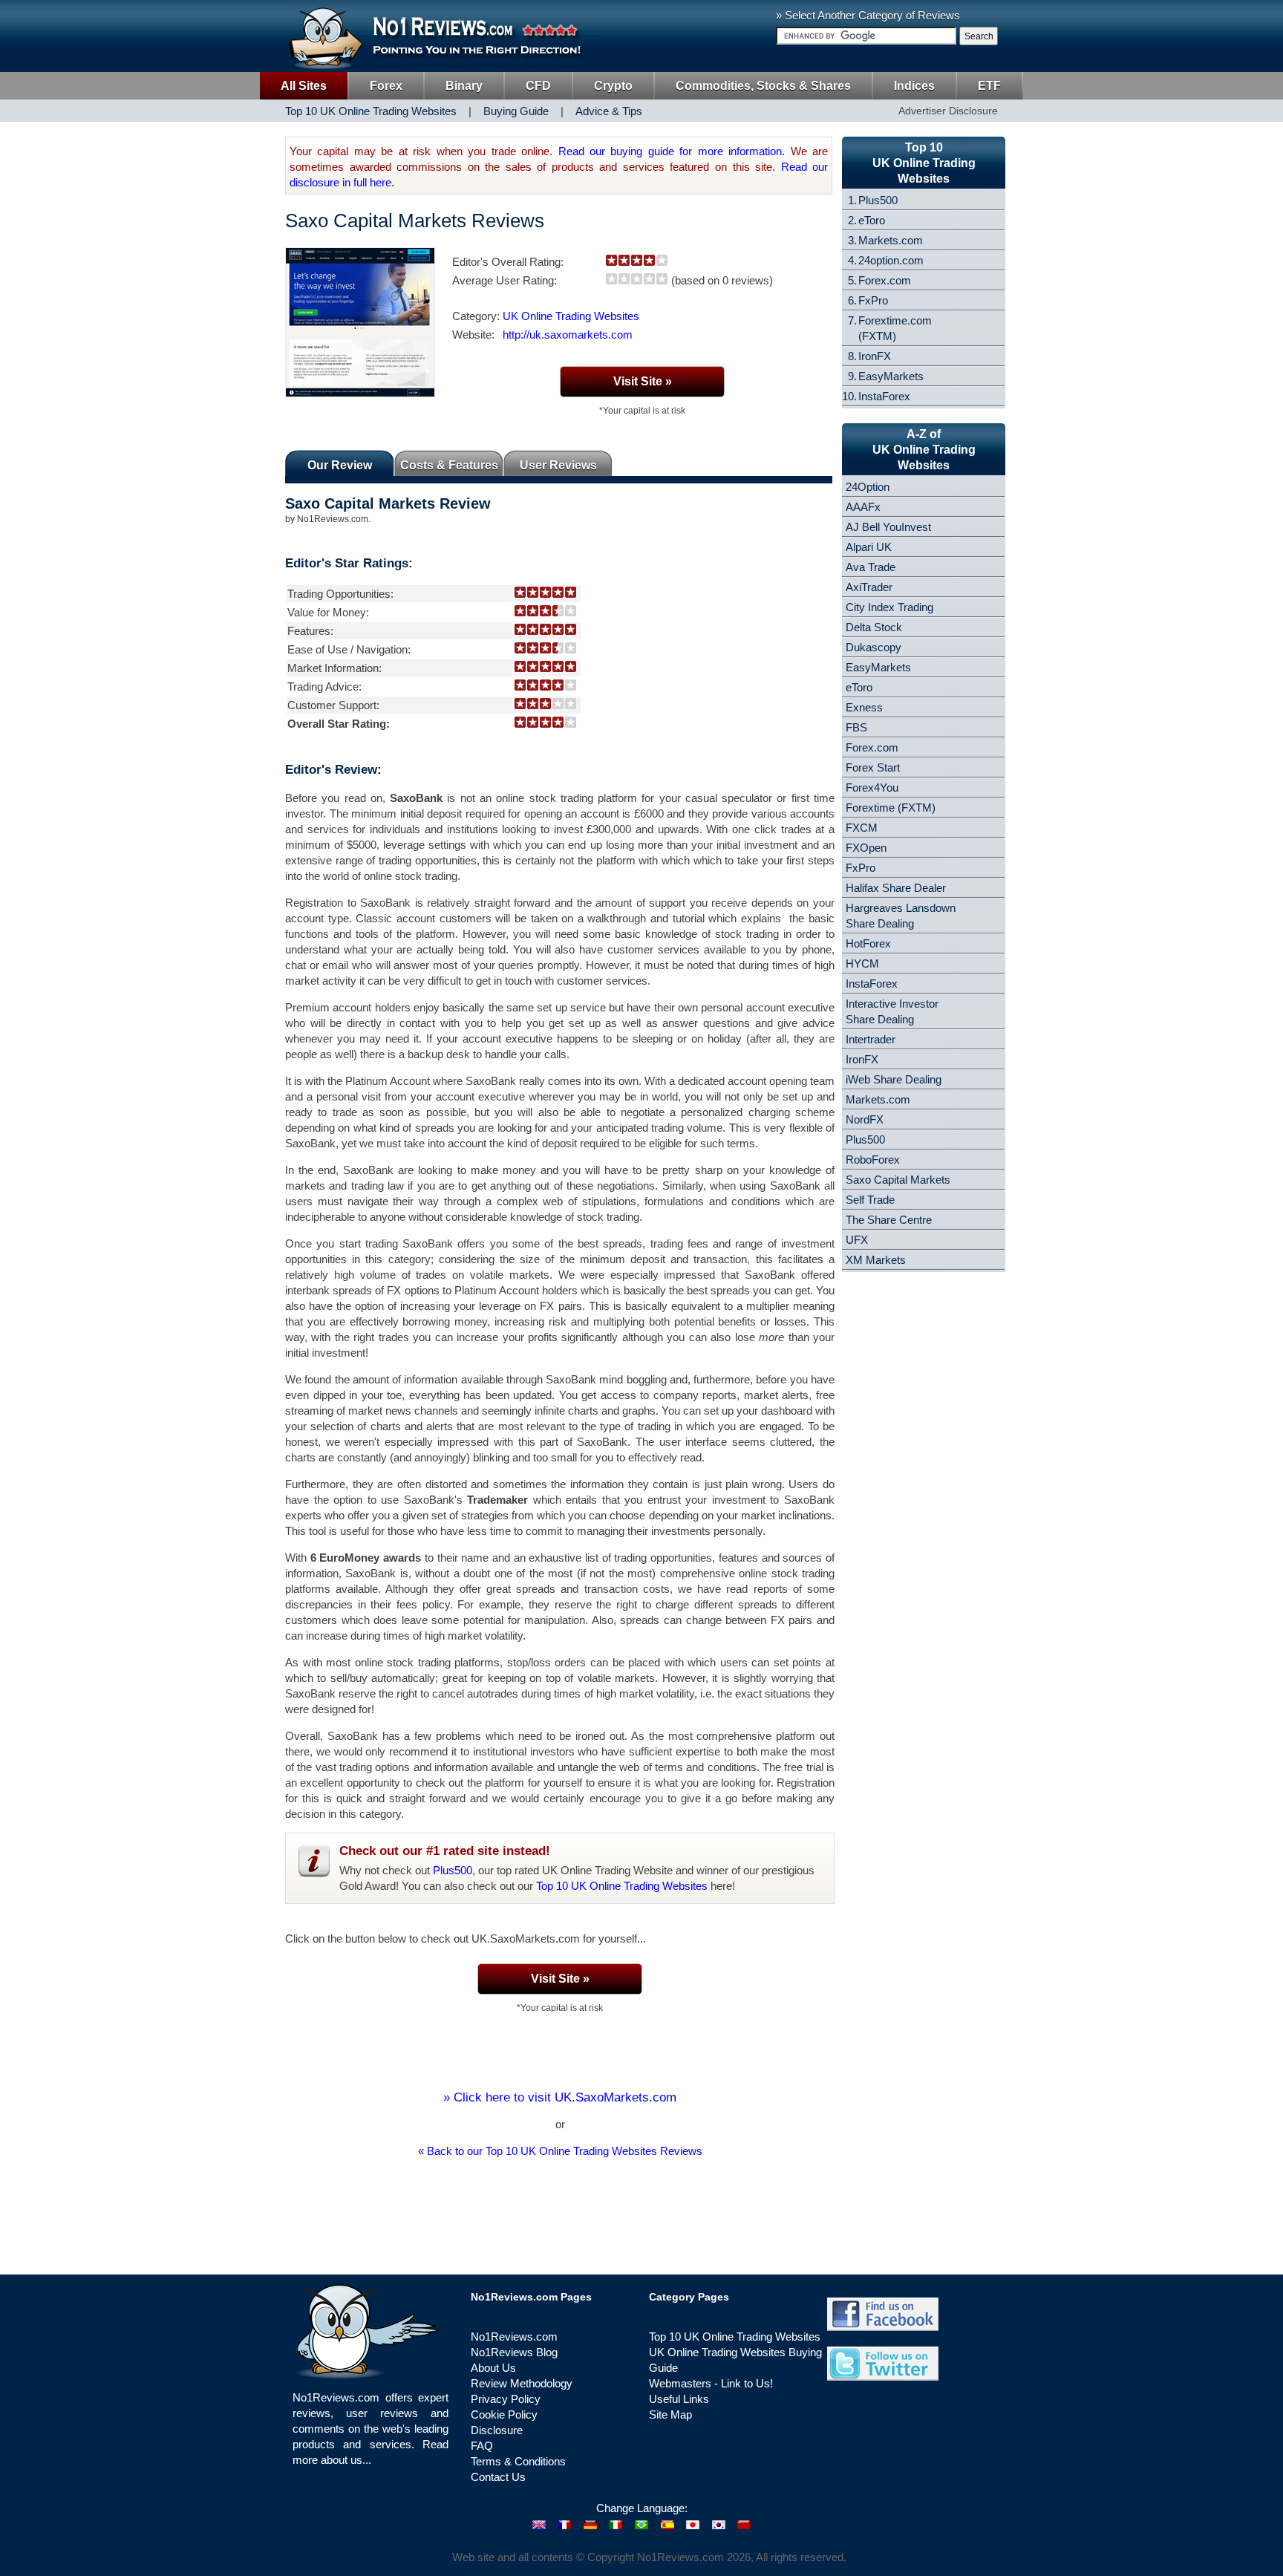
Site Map (670, 2414)
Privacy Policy (506, 2399)
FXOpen (866, 848)
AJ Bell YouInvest (888, 527)
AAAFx (863, 507)
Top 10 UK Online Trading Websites (622, 1886)
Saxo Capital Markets (898, 1180)
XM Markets (876, 1260)
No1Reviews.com (514, 2337)
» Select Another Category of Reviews (868, 15)
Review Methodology (522, 2383)
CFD (538, 86)
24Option (868, 487)
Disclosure (497, 2430)
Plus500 (453, 1870)
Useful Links (679, 2399)
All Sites (304, 86)
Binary (464, 86)
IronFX (875, 356)
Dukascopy (874, 647)
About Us (493, 2368)
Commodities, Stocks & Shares (763, 86)
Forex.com (885, 280)
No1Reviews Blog (514, 2352)
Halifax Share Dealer (896, 888)
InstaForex (884, 396)
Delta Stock (874, 627)
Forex (386, 86)
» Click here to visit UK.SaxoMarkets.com (560, 2097)
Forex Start (873, 767)
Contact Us (498, 2477)
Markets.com (891, 240)
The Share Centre (889, 1220)
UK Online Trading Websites (571, 316)
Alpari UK (869, 547)
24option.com (891, 260)
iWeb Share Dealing (894, 1079)
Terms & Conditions (518, 2461)
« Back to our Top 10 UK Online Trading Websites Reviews (560, 2151)
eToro (872, 220)
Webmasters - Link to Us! (711, 2383)
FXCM (862, 828)
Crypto (613, 86)
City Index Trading (889, 607)
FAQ (482, 2446)
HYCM (862, 963)
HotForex (868, 943)
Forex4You (872, 788)
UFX (857, 1240)
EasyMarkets (891, 376)
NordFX (865, 1119)
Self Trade (870, 1200)
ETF (989, 86)
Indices (914, 86)
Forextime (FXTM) (891, 808)
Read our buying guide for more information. (672, 151)
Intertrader (871, 1039)
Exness (864, 707)
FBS (856, 727)
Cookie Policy (504, 2414)
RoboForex (873, 1160)
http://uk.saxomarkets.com (568, 335)
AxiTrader (869, 587)
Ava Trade (871, 567)
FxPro (873, 300)
